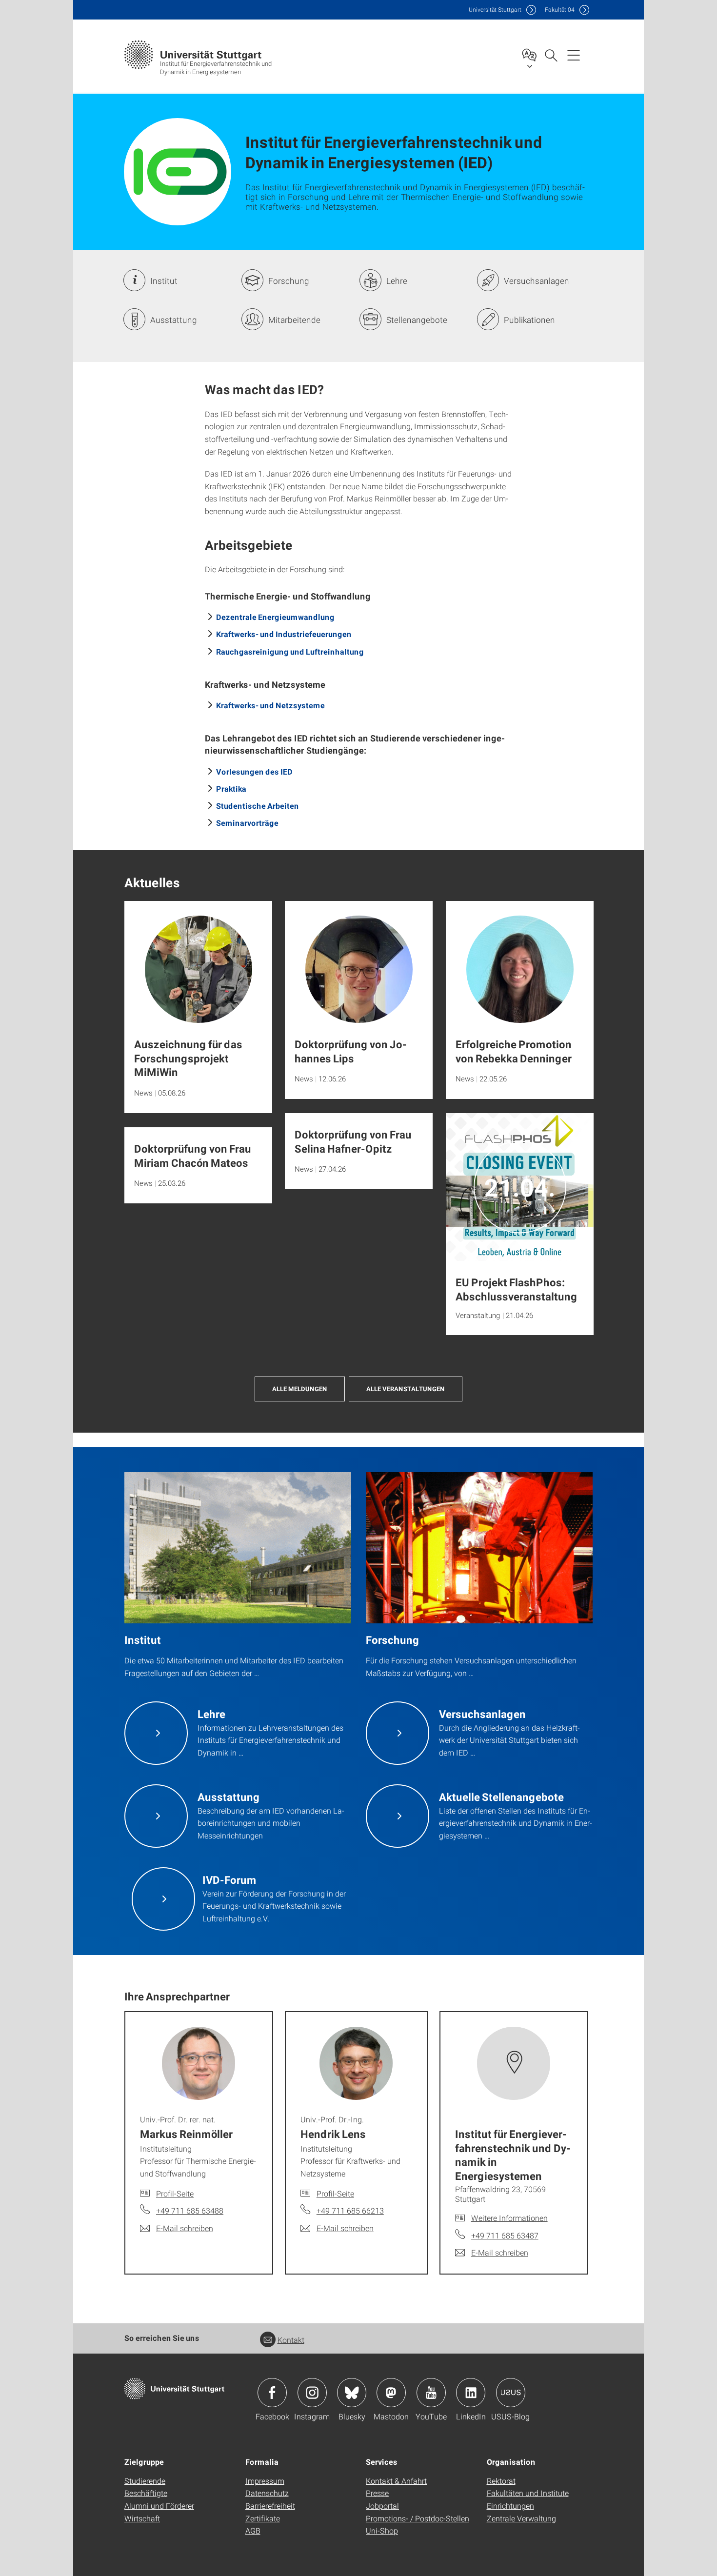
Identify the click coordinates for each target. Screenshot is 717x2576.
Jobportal (382, 2506)
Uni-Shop (382, 2530)
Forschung (289, 281)
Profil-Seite (175, 2193)
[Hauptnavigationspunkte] (574, 55)
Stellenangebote (417, 320)
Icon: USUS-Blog (511, 2393)
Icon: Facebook (272, 2393)
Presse (377, 2493)
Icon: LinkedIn (471, 2393)
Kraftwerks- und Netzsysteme (270, 705)
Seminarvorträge (247, 823)
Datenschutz (267, 2493)
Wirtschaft (142, 2518)
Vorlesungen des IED (254, 771)
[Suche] (551, 55)
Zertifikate (263, 2518)
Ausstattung (174, 320)
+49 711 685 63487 (505, 2235)
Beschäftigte (146, 2493)
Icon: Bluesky (352, 2393)
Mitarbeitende (294, 320)
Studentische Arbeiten (258, 806)
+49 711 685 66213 (350, 2210)
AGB (253, 2530)
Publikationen (529, 320)
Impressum (265, 2481)
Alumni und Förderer (159, 2506)
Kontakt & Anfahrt (396, 2481)
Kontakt (291, 2340)
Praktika (231, 789)
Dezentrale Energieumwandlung (275, 617)
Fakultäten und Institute (528, 2493)
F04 (560, 10)
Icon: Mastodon (391, 2393)
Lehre (397, 281)
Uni (495, 10)
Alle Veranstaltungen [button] (406, 1389)
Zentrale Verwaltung (521, 2518)
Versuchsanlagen (537, 281)
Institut (164, 281)
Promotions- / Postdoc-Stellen (418, 2518)
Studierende (145, 2481)
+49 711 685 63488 (190, 2210)
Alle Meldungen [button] (300, 1389)
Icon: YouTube (431, 2393)
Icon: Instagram (312, 2393)
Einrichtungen (510, 2506)
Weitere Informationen (509, 2218)
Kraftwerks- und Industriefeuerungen (284, 634)
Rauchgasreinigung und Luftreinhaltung (290, 651)
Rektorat (501, 2481)
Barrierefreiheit (270, 2506)
